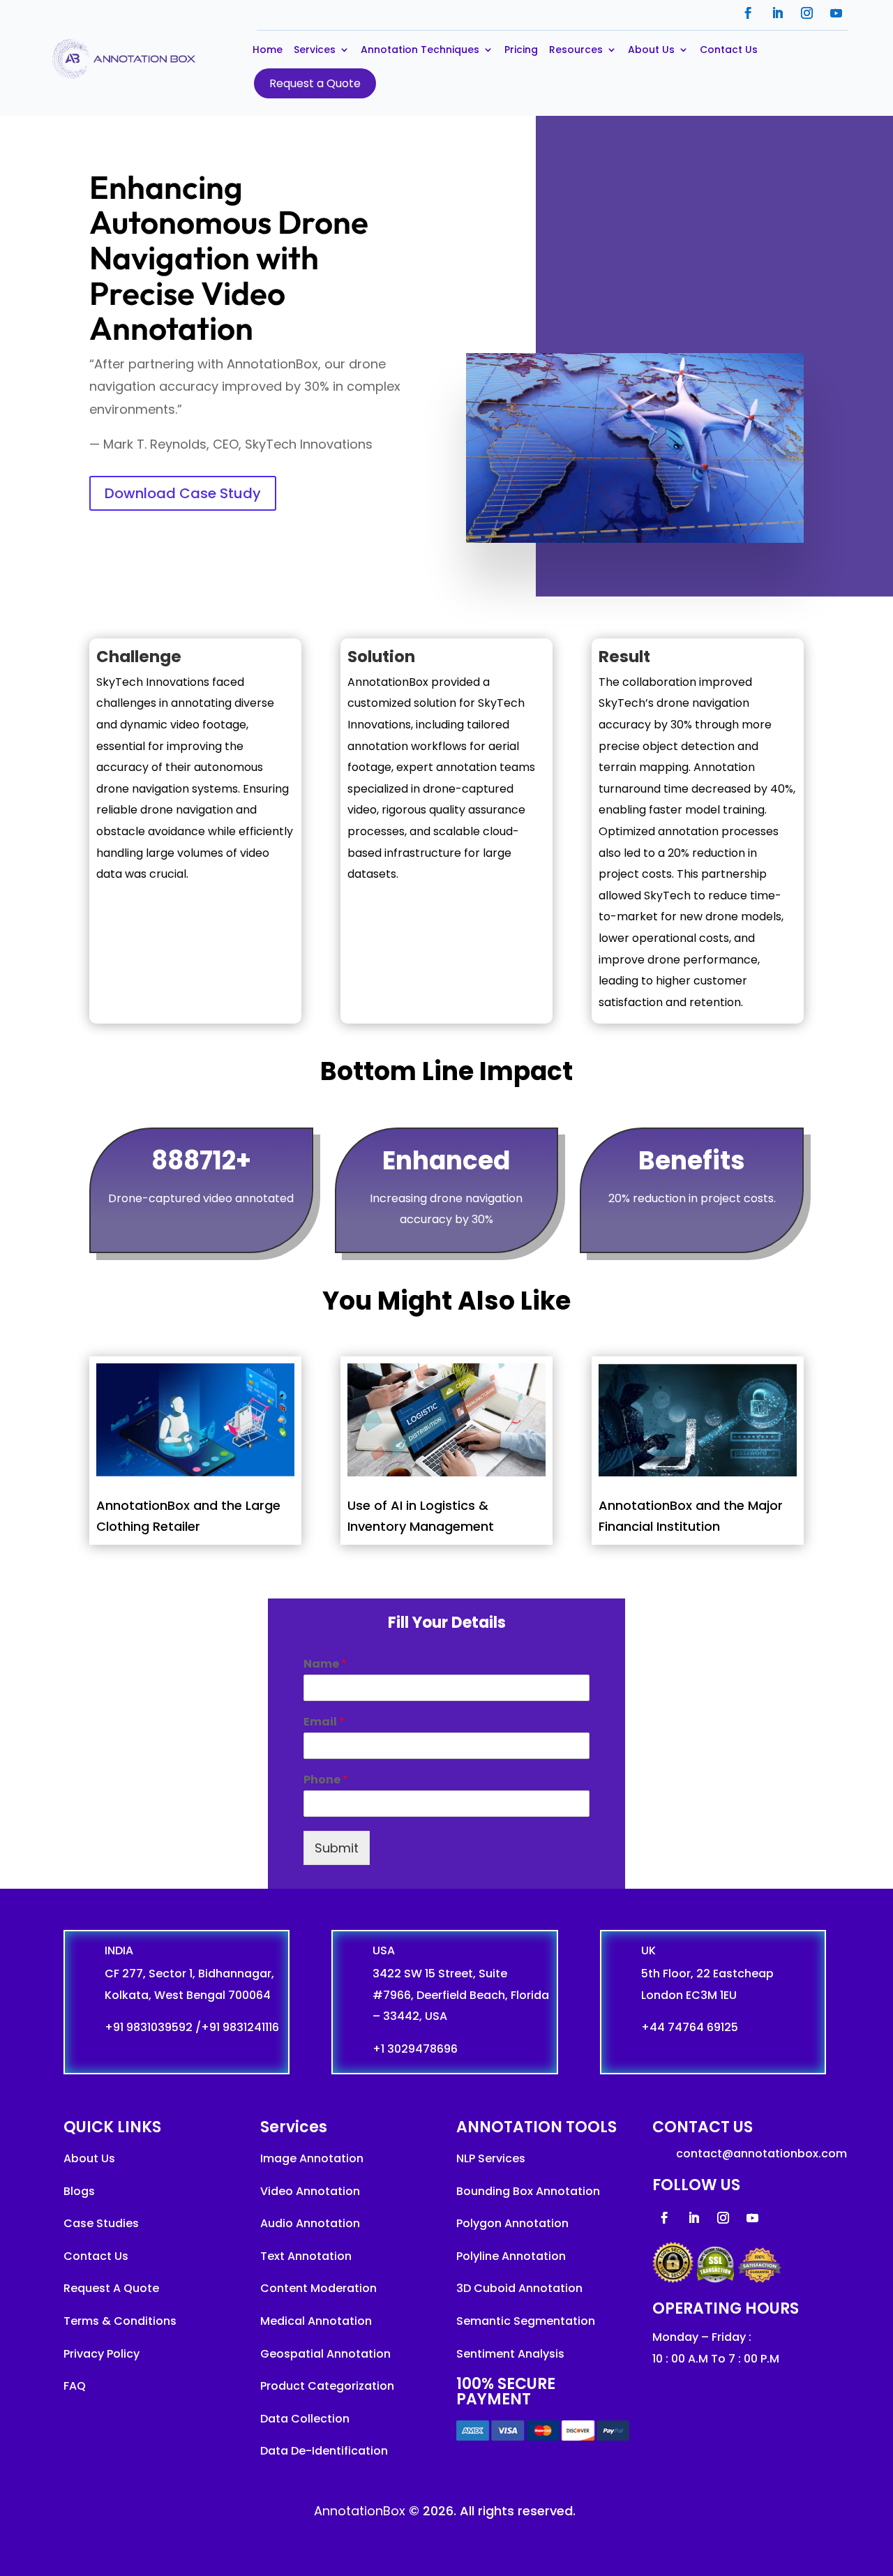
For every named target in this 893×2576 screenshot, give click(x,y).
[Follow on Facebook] (749, 13)
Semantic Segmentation (526, 2321)
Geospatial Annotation (325, 2354)
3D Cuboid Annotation (519, 2288)
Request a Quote (315, 83)
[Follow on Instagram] (807, 13)
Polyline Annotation (511, 2256)
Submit (337, 1848)
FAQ (75, 2386)
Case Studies (101, 2223)
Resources (576, 51)
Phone (326, 1780)
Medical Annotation (316, 2321)
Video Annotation (310, 2191)
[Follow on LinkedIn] (778, 13)
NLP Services (491, 2158)
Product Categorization (327, 2386)
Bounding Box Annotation (528, 2191)
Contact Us (729, 51)
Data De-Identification (324, 2451)
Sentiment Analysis (510, 2354)
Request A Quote (111, 2288)
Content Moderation (318, 2288)
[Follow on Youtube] (836, 13)
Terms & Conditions (120, 2321)
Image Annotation (312, 2158)
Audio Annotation (310, 2223)
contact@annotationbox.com (761, 2154)
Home (268, 51)
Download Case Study (183, 493)
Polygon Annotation (512, 2223)
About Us (651, 51)
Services (315, 51)
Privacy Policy (102, 2354)
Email (324, 1722)
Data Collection (305, 2419)
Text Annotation (306, 2256)
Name (325, 1664)
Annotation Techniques (420, 51)
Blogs (79, 2191)
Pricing (521, 51)
